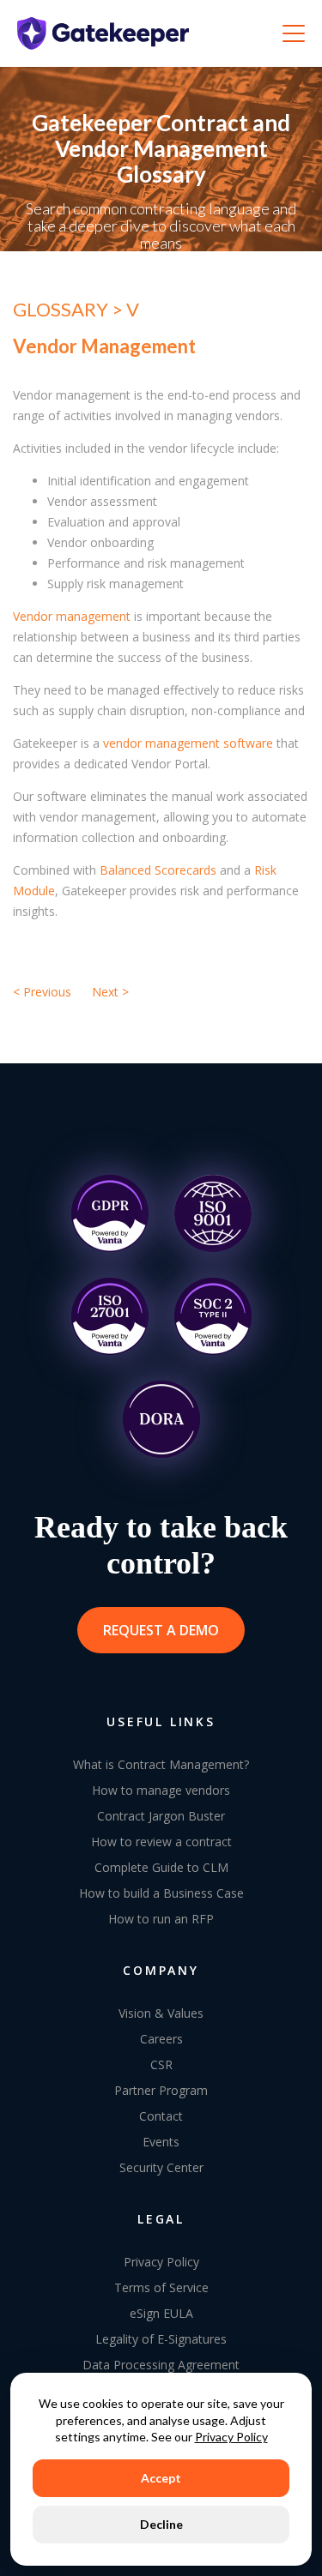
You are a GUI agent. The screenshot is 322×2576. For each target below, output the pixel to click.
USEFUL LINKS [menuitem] (161, 1721)
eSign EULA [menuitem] (161, 2313)
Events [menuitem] (161, 2142)
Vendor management (72, 616)
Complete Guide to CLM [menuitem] (161, 1867)
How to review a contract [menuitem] (161, 1842)
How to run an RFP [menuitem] (161, 1919)
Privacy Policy (231, 2437)
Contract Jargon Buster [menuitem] (161, 1816)
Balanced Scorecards (158, 870)
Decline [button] (161, 2524)
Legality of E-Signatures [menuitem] (161, 2339)
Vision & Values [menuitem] (161, 2013)
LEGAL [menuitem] (161, 2219)
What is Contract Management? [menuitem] (161, 1764)
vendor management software (188, 743)
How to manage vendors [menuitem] (161, 1790)
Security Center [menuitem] (161, 2167)
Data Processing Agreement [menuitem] (161, 2365)
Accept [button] (161, 2478)
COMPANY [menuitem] (161, 1970)
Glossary (62, 309)
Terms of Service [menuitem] (161, 2287)
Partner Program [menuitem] (161, 2090)
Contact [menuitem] (161, 2116)
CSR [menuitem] (161, 2064)
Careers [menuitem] (161, 2039)
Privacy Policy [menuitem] (161, 2262)
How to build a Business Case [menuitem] (161, 1893)
